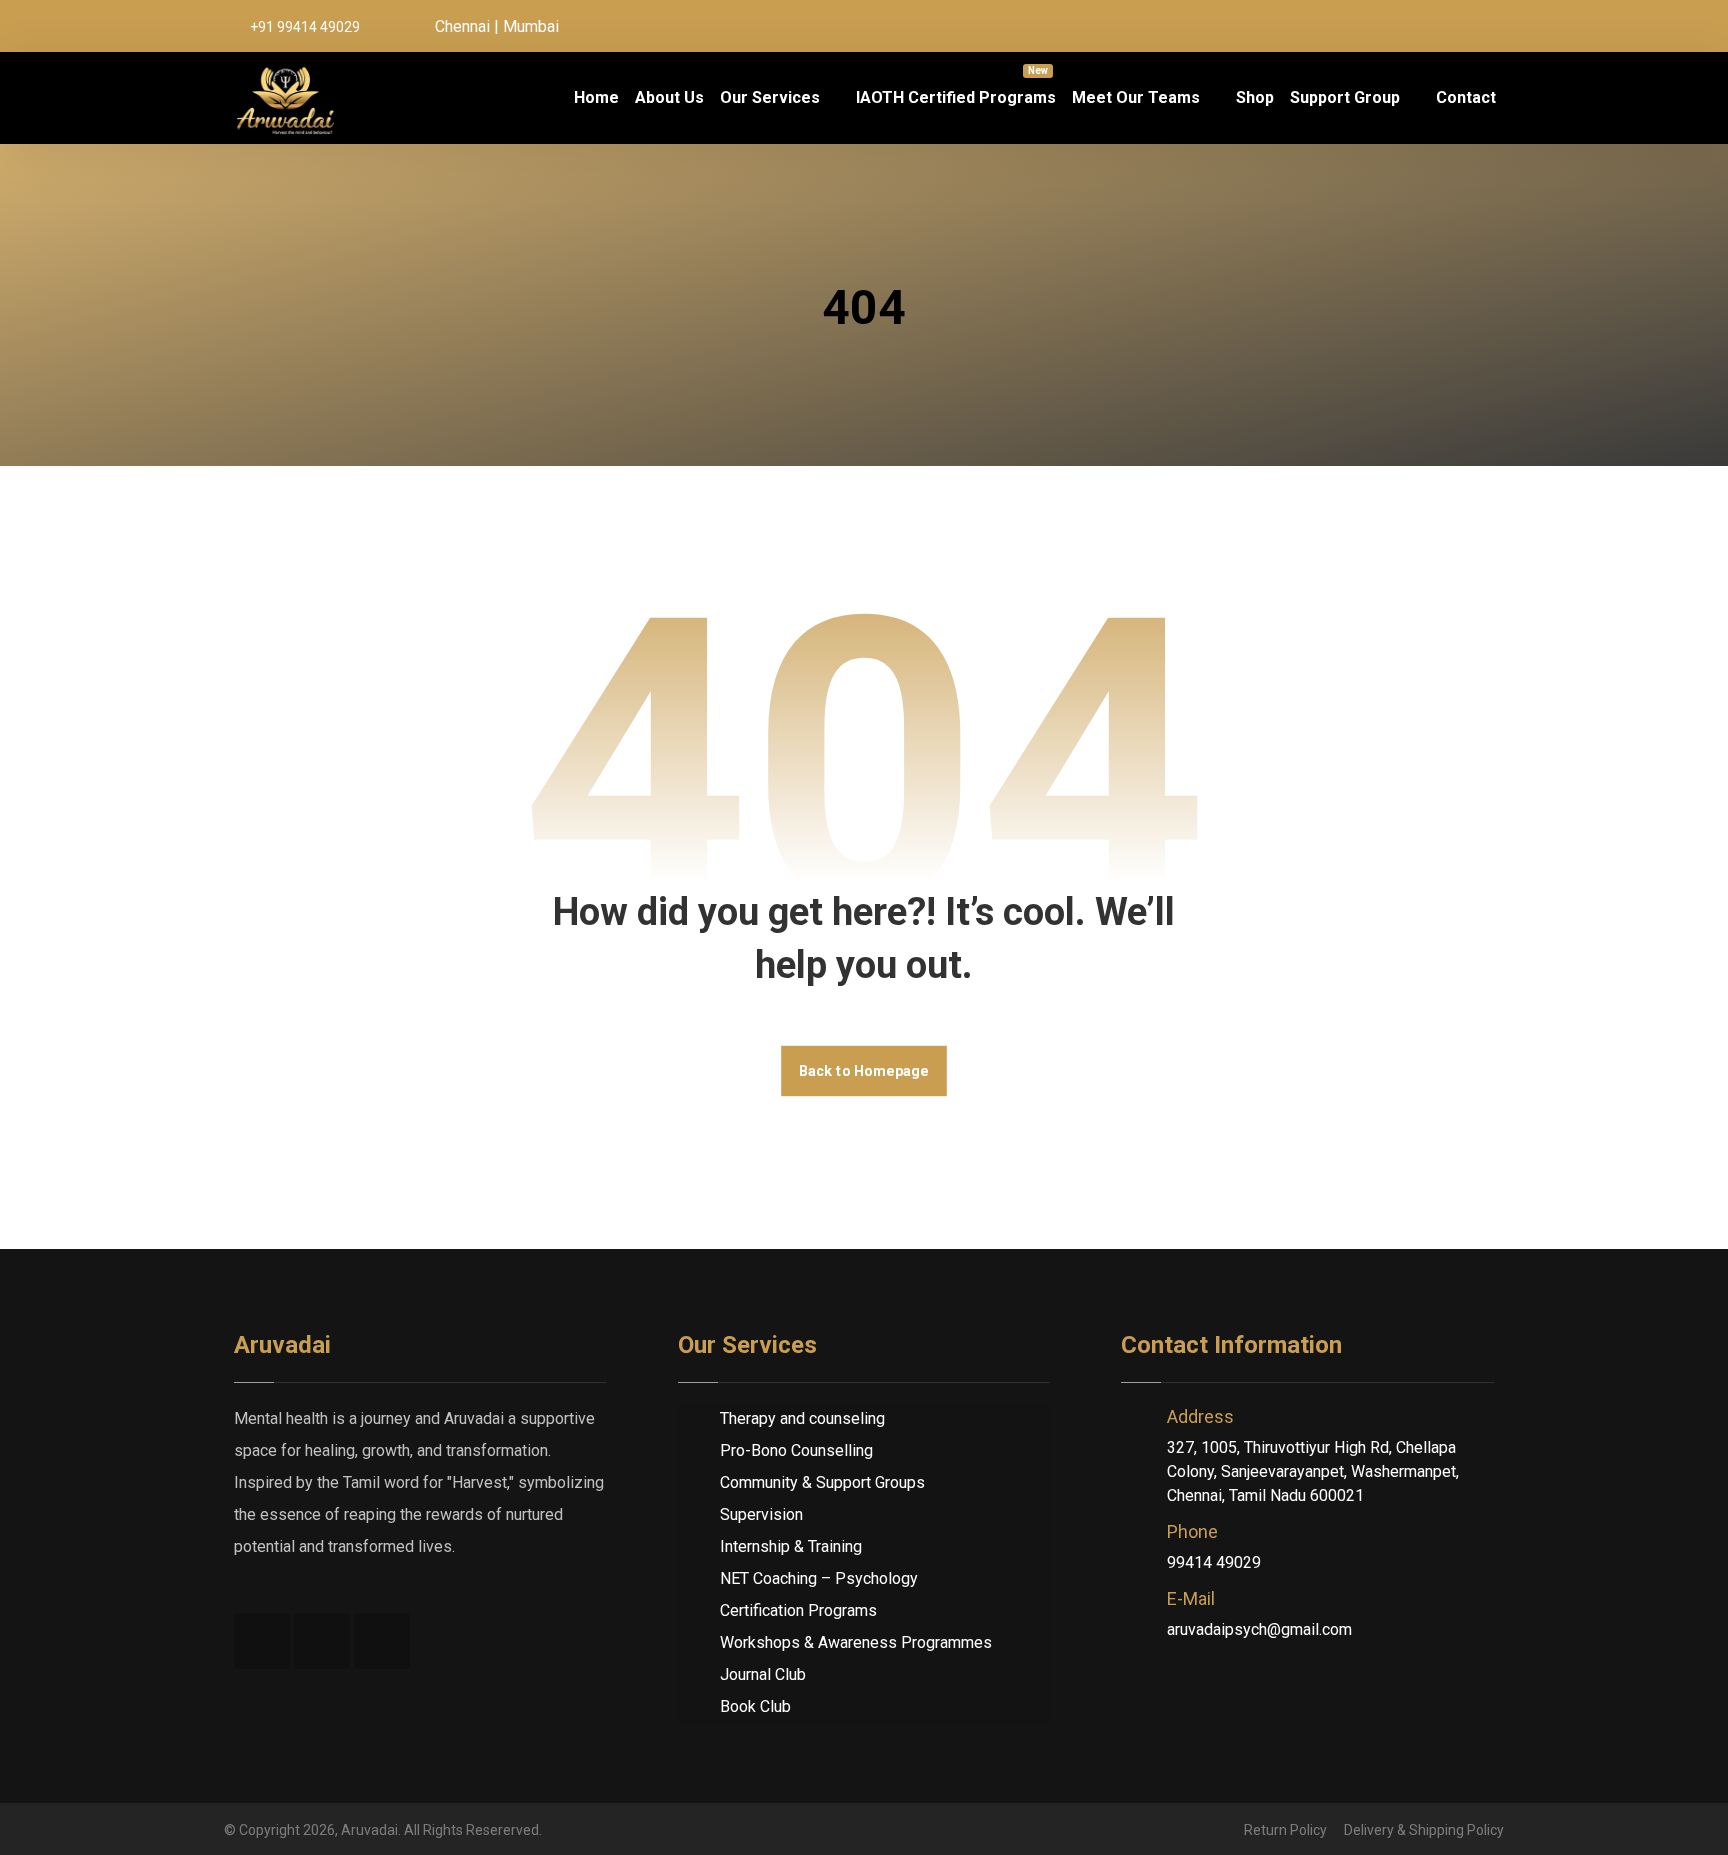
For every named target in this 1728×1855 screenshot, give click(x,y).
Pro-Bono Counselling (796, 1450)
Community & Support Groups (822, 1482)
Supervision (761, 1514)
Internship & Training (791, 1546)
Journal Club (763, 1674)
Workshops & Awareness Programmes (856, 1642)
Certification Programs (798, 1610)
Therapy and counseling (802, 1418)
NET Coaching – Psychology (819, 1578)
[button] (1399, 26)
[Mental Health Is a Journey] (286, 99)
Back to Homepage (864, 1070)
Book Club (755, 1706)
